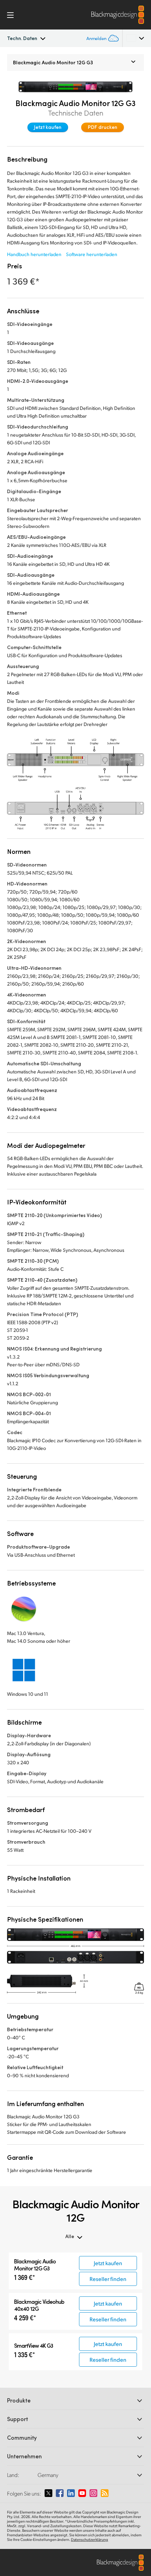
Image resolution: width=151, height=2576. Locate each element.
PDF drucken (103, 127)
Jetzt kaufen (48, 127)
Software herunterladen (92, 254)
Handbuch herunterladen (34, 254)
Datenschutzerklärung (90, 2539)
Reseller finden (108, 2279)
